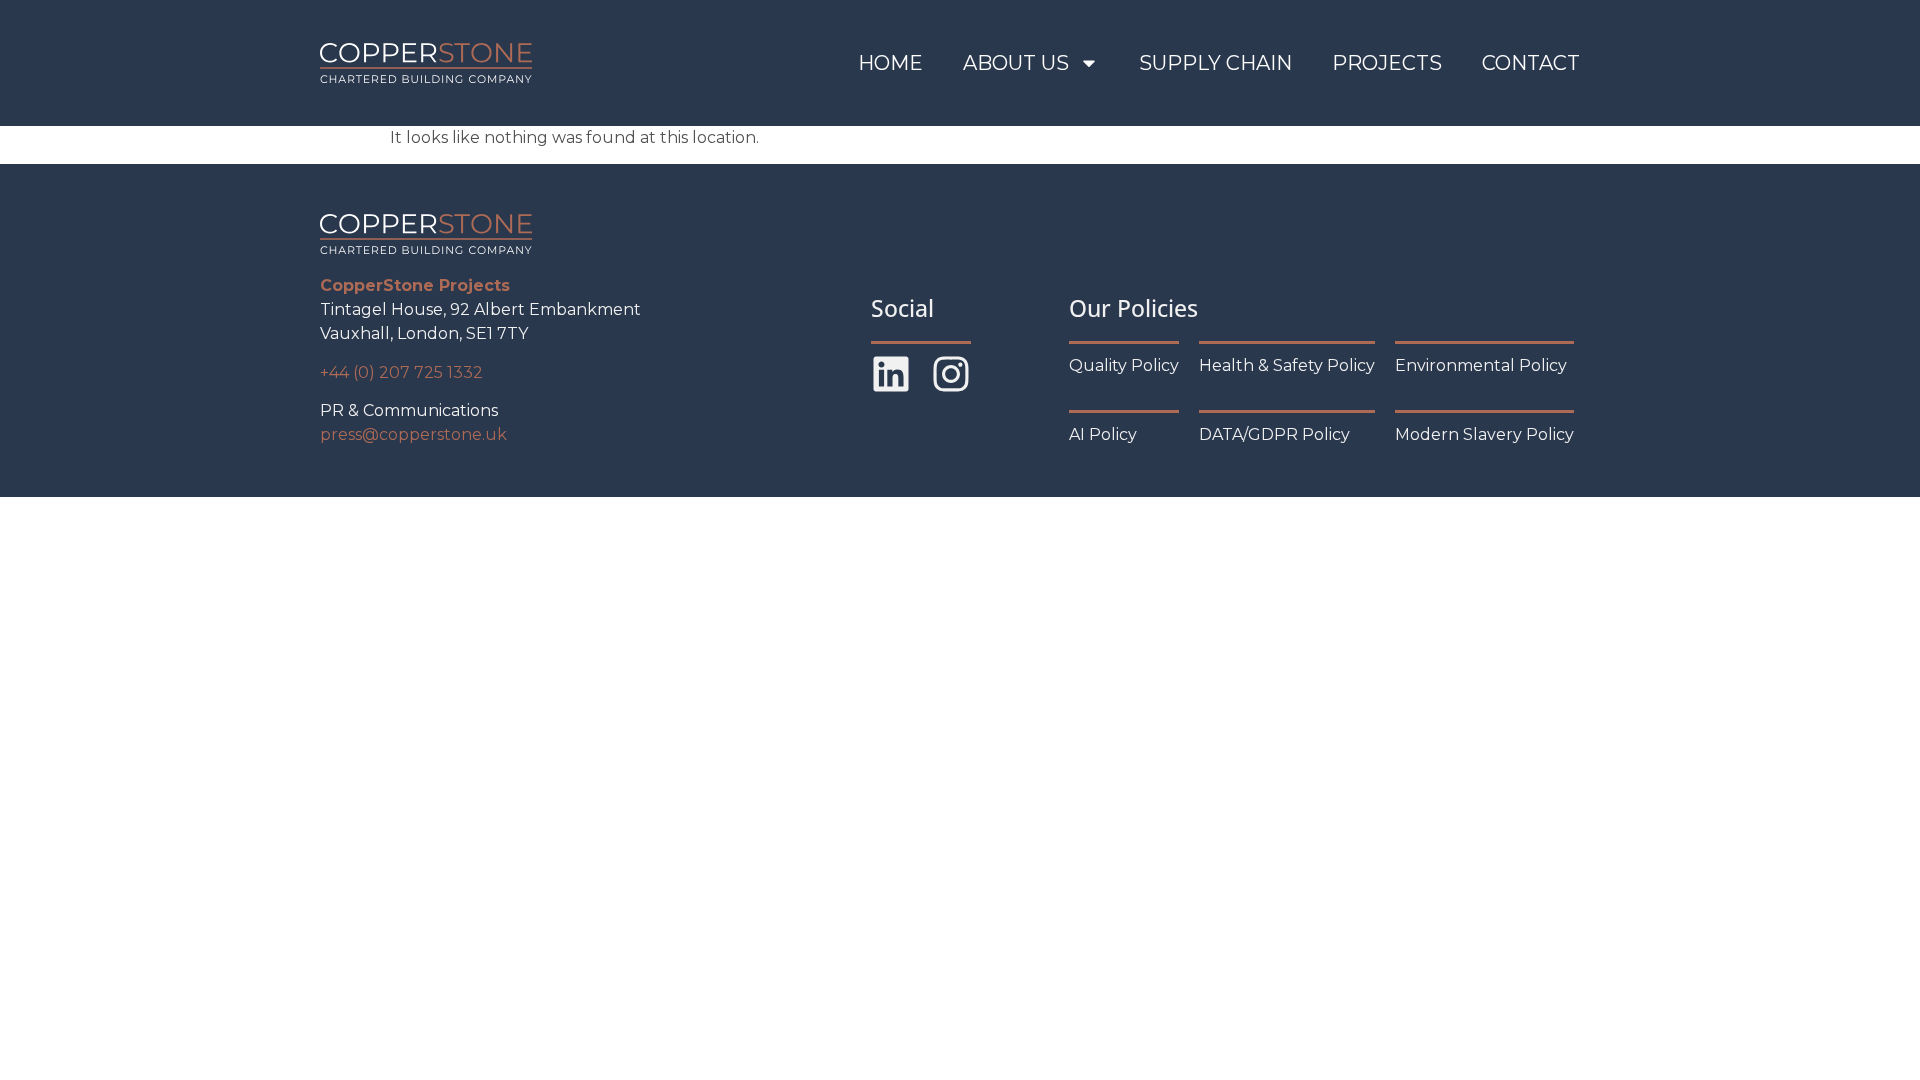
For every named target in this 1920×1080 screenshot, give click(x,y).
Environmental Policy (1481, 365)
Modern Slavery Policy (1484, 434)
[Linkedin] (891, 374)
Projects (1387, 63)
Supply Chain (1215, 63)
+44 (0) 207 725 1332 (401, 372)
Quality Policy (1124, 365)
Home (890, 63)
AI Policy (1103, 434)
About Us (1016, 63)
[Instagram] (951, 374)
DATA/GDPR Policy (1274, 434)
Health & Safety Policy (1287, 365)
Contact (1531, 63)
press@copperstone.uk (413, 434)
